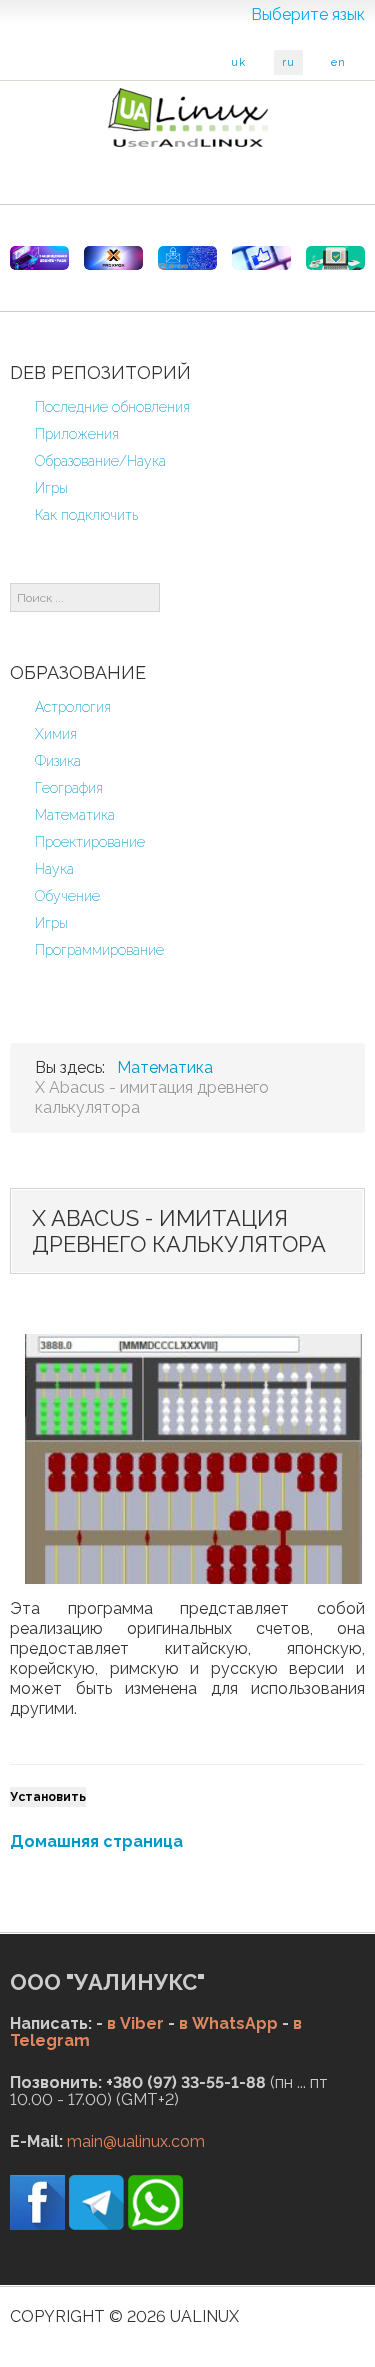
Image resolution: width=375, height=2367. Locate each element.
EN (338, 62)
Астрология (73, 707)
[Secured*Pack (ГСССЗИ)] (39, 258)
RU (288, 62)
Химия (56, 734)
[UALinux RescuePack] (335, 258)
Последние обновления (112, 407)
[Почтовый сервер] (187, 258)
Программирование (99, 950)
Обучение (67, 896)
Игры (51, 488)
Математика (75, 815)
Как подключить (86, 515)
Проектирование (90, 842)
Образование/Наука (100, 461)
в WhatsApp (228, 2023)
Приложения (77, 434)
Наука (54, 869)
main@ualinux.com (136, 2141)
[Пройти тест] (261, 258)
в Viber (135, 2023)
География (69, 788)
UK (238, 62)
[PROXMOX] (113, 258)
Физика (58, 761)
